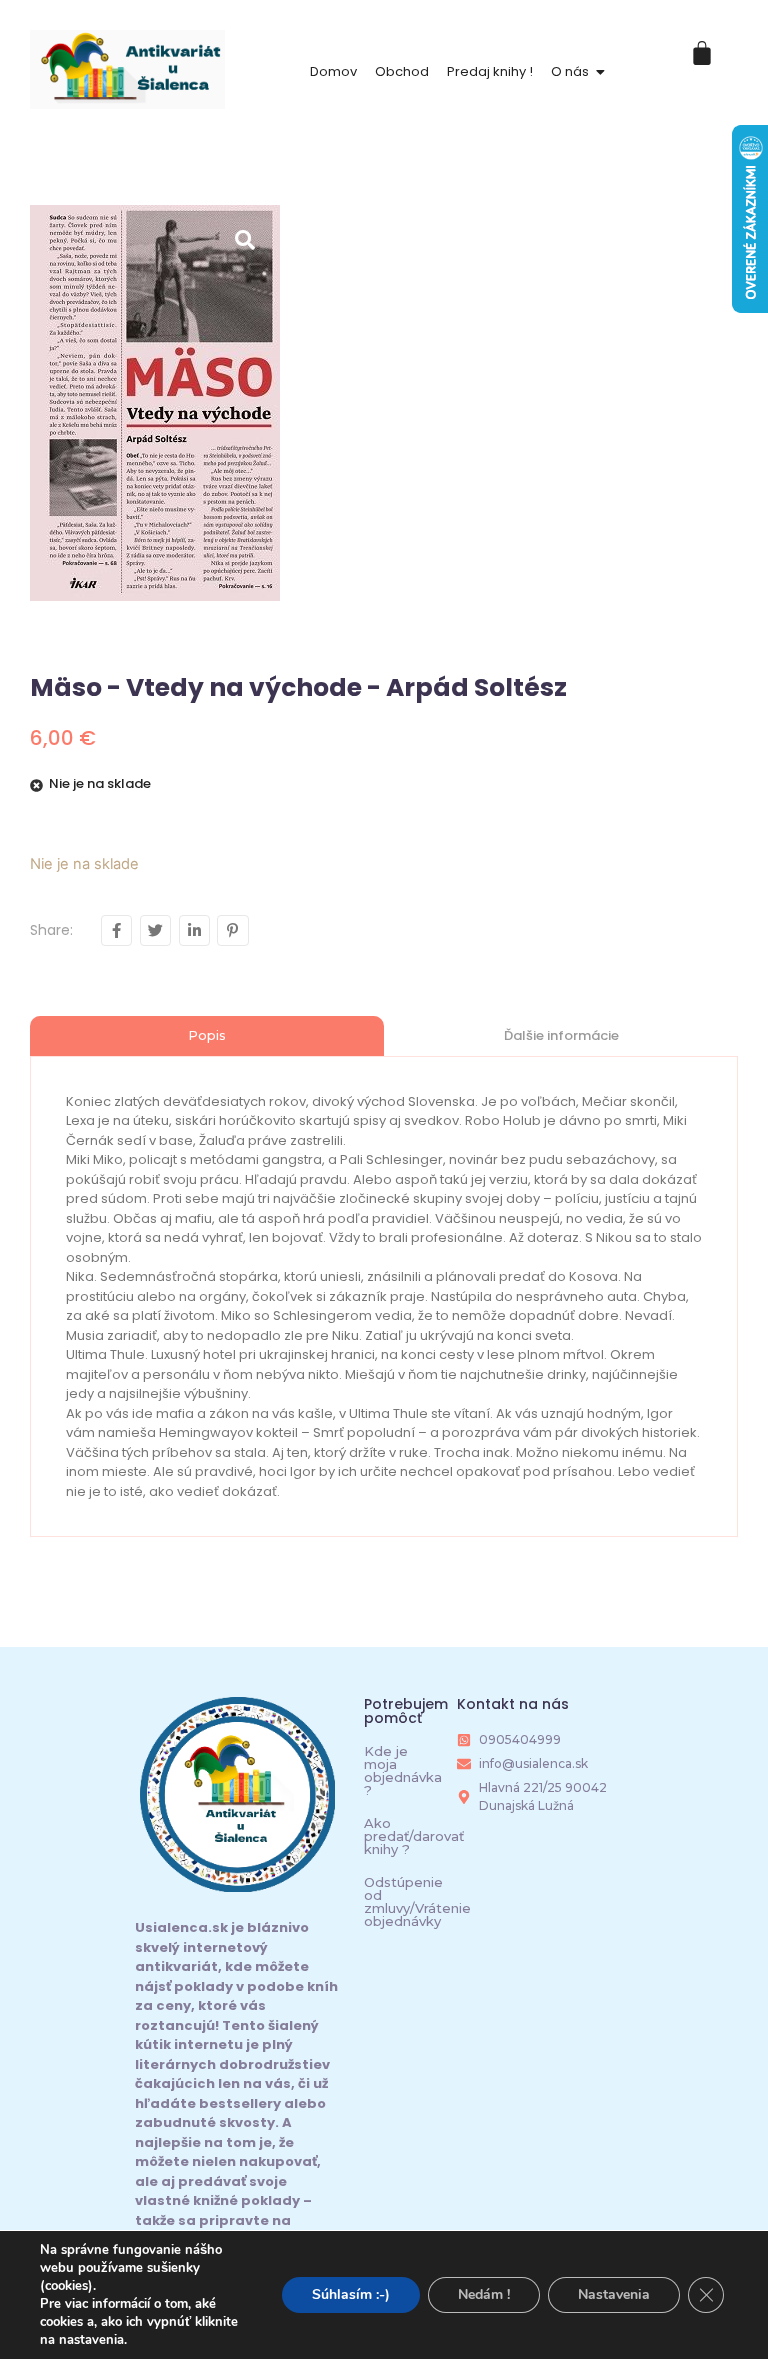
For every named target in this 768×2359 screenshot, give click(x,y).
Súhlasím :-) (351, 2294)
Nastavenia (614, 2294)
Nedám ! (484, 2294)
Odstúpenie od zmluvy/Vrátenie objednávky (417, 1901)
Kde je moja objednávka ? (403, 1770)
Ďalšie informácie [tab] (561, 1035)
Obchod (402, 71)
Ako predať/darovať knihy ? (414, 1836)
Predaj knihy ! (490, 71)
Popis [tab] (207, 1035)
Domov (333, 71)
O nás (570, 71)
